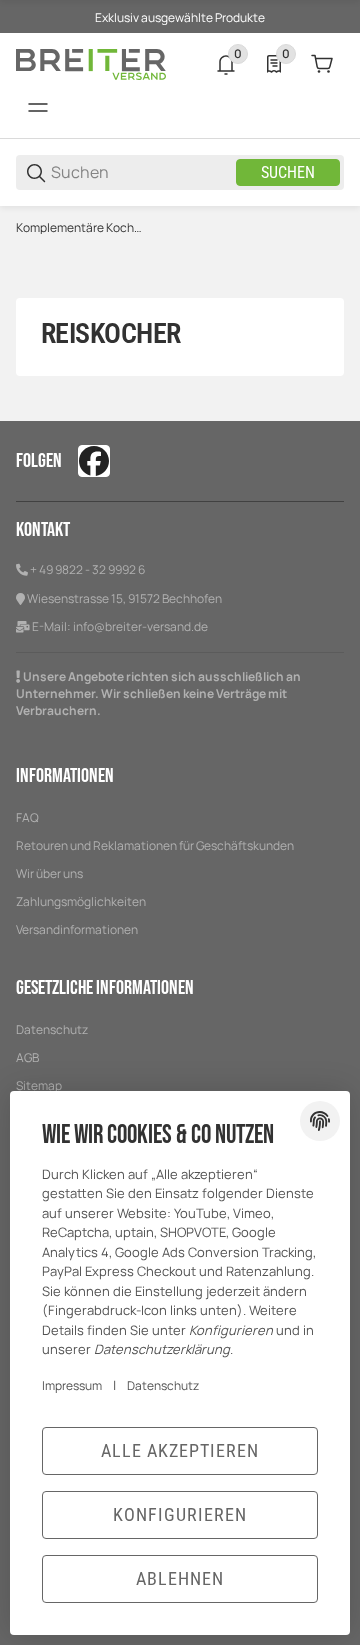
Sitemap (39, 1085)
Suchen (288, 172)
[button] (328, 32)
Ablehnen (180, 1578)
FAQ (27, 817)
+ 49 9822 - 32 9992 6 (87, 569)
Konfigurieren (180, 1514)
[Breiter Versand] (91, 62)
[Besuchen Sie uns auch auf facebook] (94, 461)
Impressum (72, 1385)
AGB (27, 1057)
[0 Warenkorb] (322, 64)
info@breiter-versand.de (140, 626)
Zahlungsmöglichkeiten (81, 901)
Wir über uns (49, 873)
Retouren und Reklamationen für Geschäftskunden (155, 845)
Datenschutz (52, 1029)
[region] (180, 228)
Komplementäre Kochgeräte (81, 228)
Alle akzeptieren (180, 1450)
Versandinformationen (77, 929)
